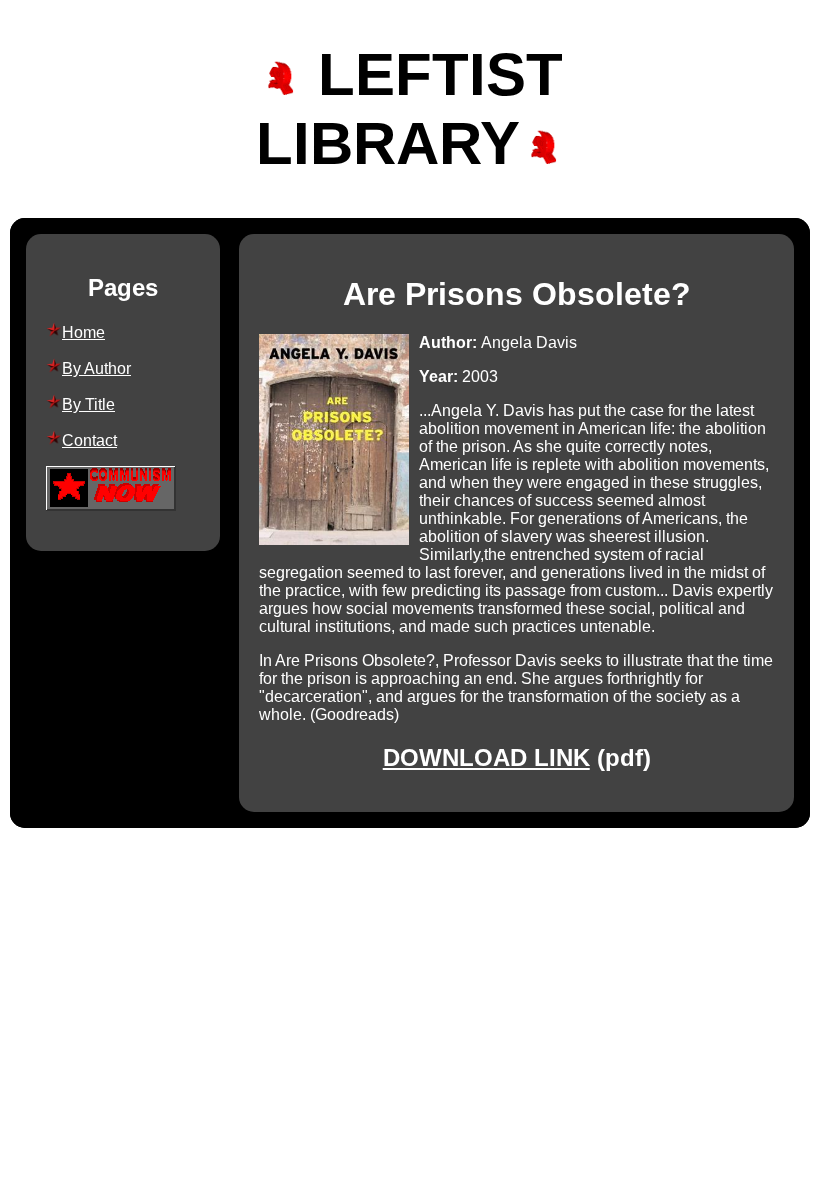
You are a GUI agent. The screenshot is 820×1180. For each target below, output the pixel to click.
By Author (96, 368)
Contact (89, 440)
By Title (88, 404)
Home (83, 332)
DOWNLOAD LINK (486, 757)
